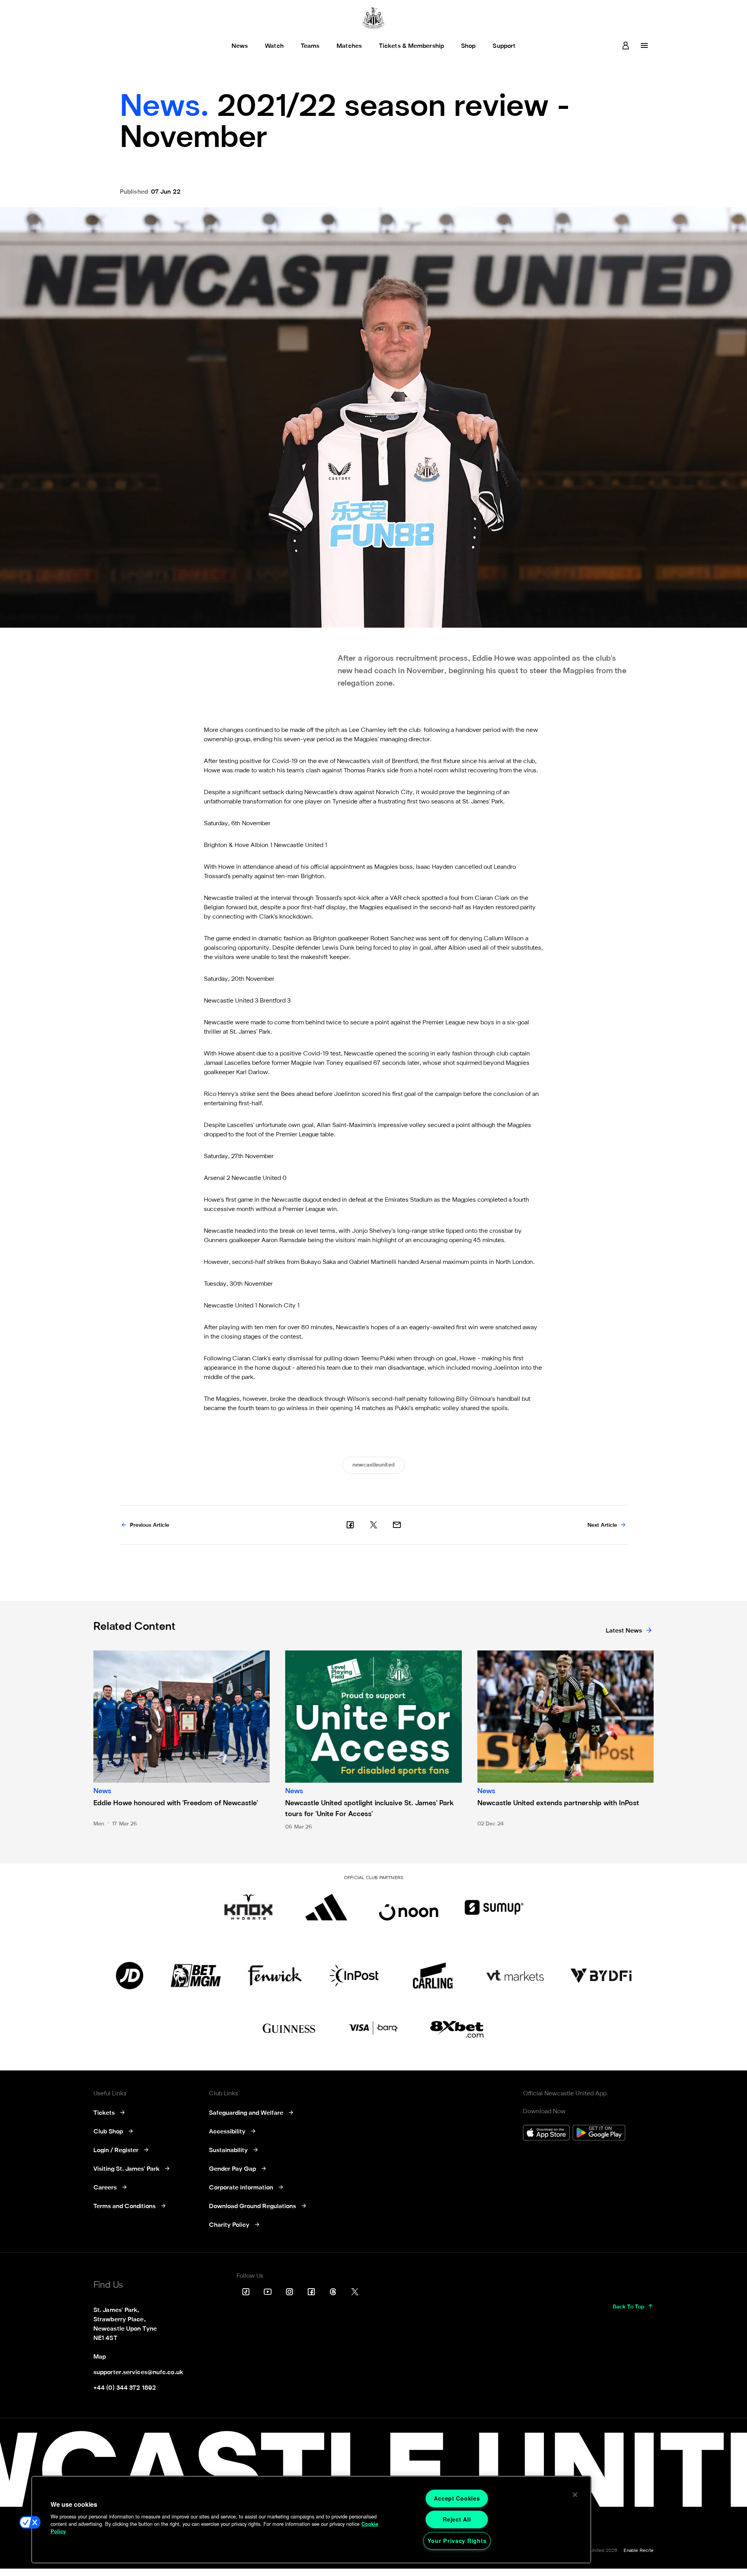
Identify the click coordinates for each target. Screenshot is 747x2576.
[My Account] (626, 45)
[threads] (333, 2292)
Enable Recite (639, 2551)
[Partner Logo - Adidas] (326, 1907)
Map (100, 2357)
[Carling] (433, 1976)
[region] (311, 2520)
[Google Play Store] (599, 2134)
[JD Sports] (130, 1976)
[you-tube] (268, 2292)
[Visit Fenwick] (275, 1976)
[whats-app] (397, 1525)
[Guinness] (289, 2028)
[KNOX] (248, 1907)
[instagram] (289, 2292)
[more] (644, 45)
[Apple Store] (546, 2134)
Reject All (457, 2519)
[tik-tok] (246, 2292)
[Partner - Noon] (409, 1907)
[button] (30, 2522)
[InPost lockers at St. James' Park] (354, 1976)
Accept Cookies (457, 2498)
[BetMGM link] (196, 1976)
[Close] (575, 2495)
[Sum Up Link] (494, 1907)
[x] (373, 1525)
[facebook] (350, 1525)
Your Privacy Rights (457, 2541)
